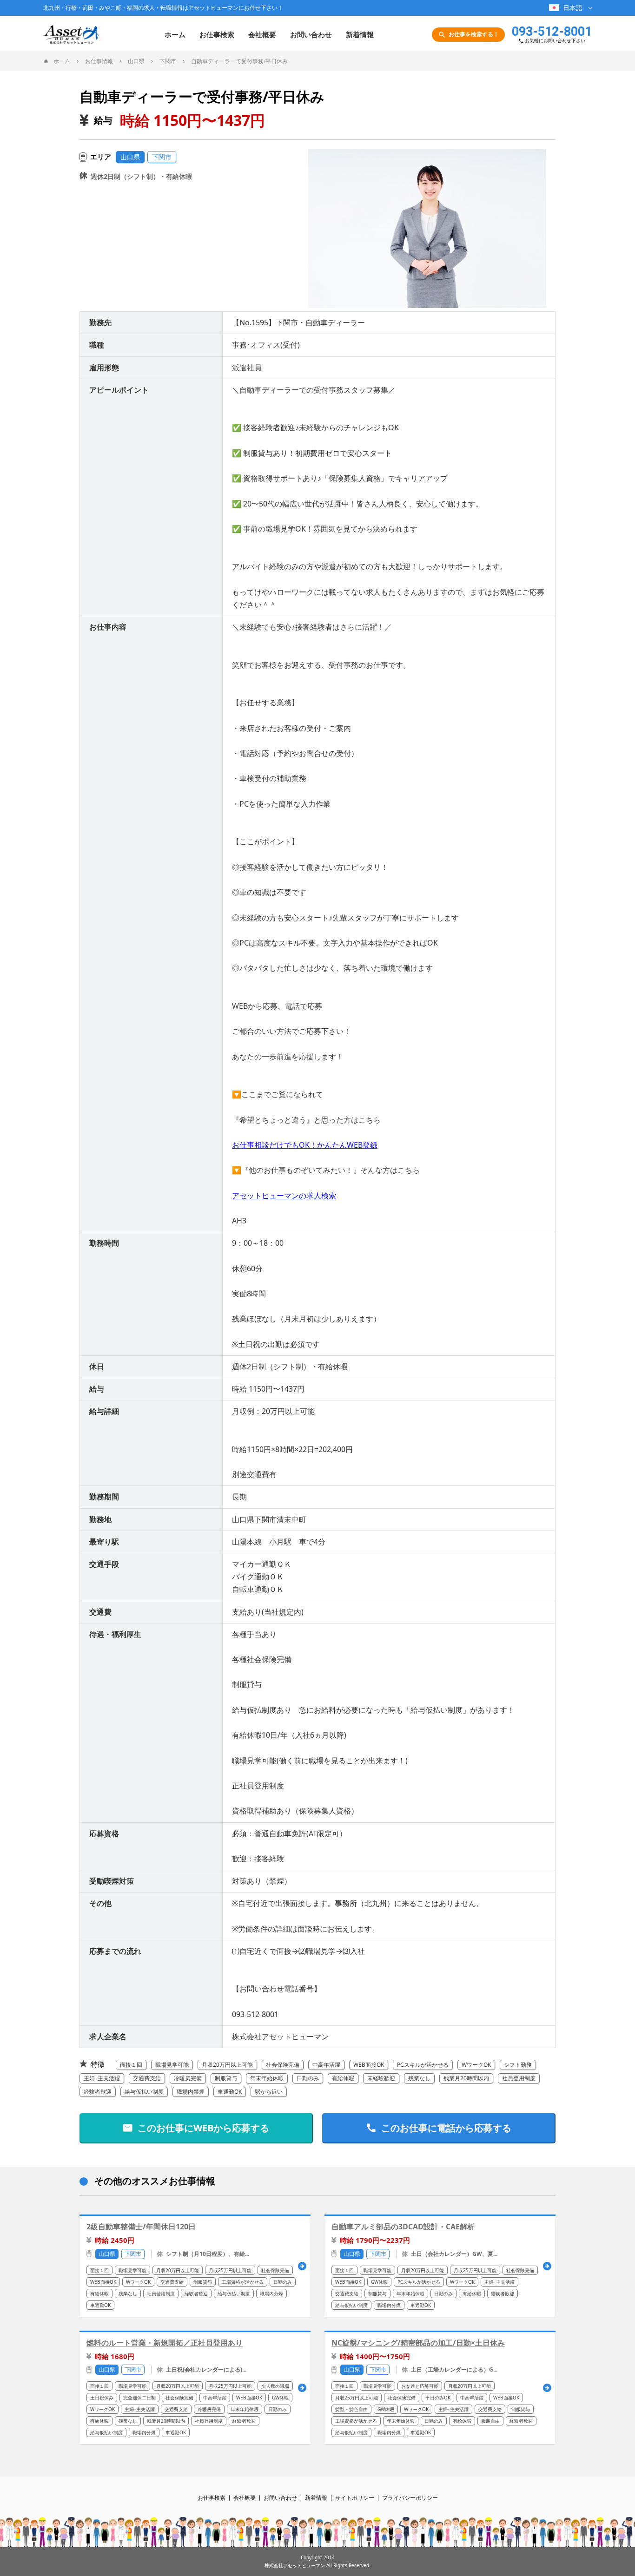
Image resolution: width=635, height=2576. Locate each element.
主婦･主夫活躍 (102, 2078)
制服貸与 (226, 2078)
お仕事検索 (217, 34)
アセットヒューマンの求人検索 (284, 1196)
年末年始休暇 (267, 2078)
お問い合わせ (311, 34)
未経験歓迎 (381, 2078)
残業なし (419, 2078)
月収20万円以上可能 (227, 2065)
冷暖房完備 (188, 2078)
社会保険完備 (283, 2065)
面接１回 (131, 2065)
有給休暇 (343, 2078)
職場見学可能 (172, 2065)
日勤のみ (308, 2078)
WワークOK (476, 2065)
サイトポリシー (355, 2498)
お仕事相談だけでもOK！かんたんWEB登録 (305, 1145)
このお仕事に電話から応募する (446, 2128)
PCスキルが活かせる (423, 2065)
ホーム (175, 34)
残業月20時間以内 (466, 2078)
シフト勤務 (518, 2065)
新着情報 (360, 34)
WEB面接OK (369, 2065)
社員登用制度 (519, 2078)
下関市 (162, 157)
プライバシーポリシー (410, 2498)
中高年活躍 (326, 2065)
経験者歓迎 (98, 2092)
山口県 (130, 157)
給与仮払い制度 (144, 2092)
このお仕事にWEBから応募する (203, 2128)
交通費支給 (147, 2078)
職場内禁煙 (191, 2092)
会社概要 (262, 34)
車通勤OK (230, 2092)
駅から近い (269, 2092)
